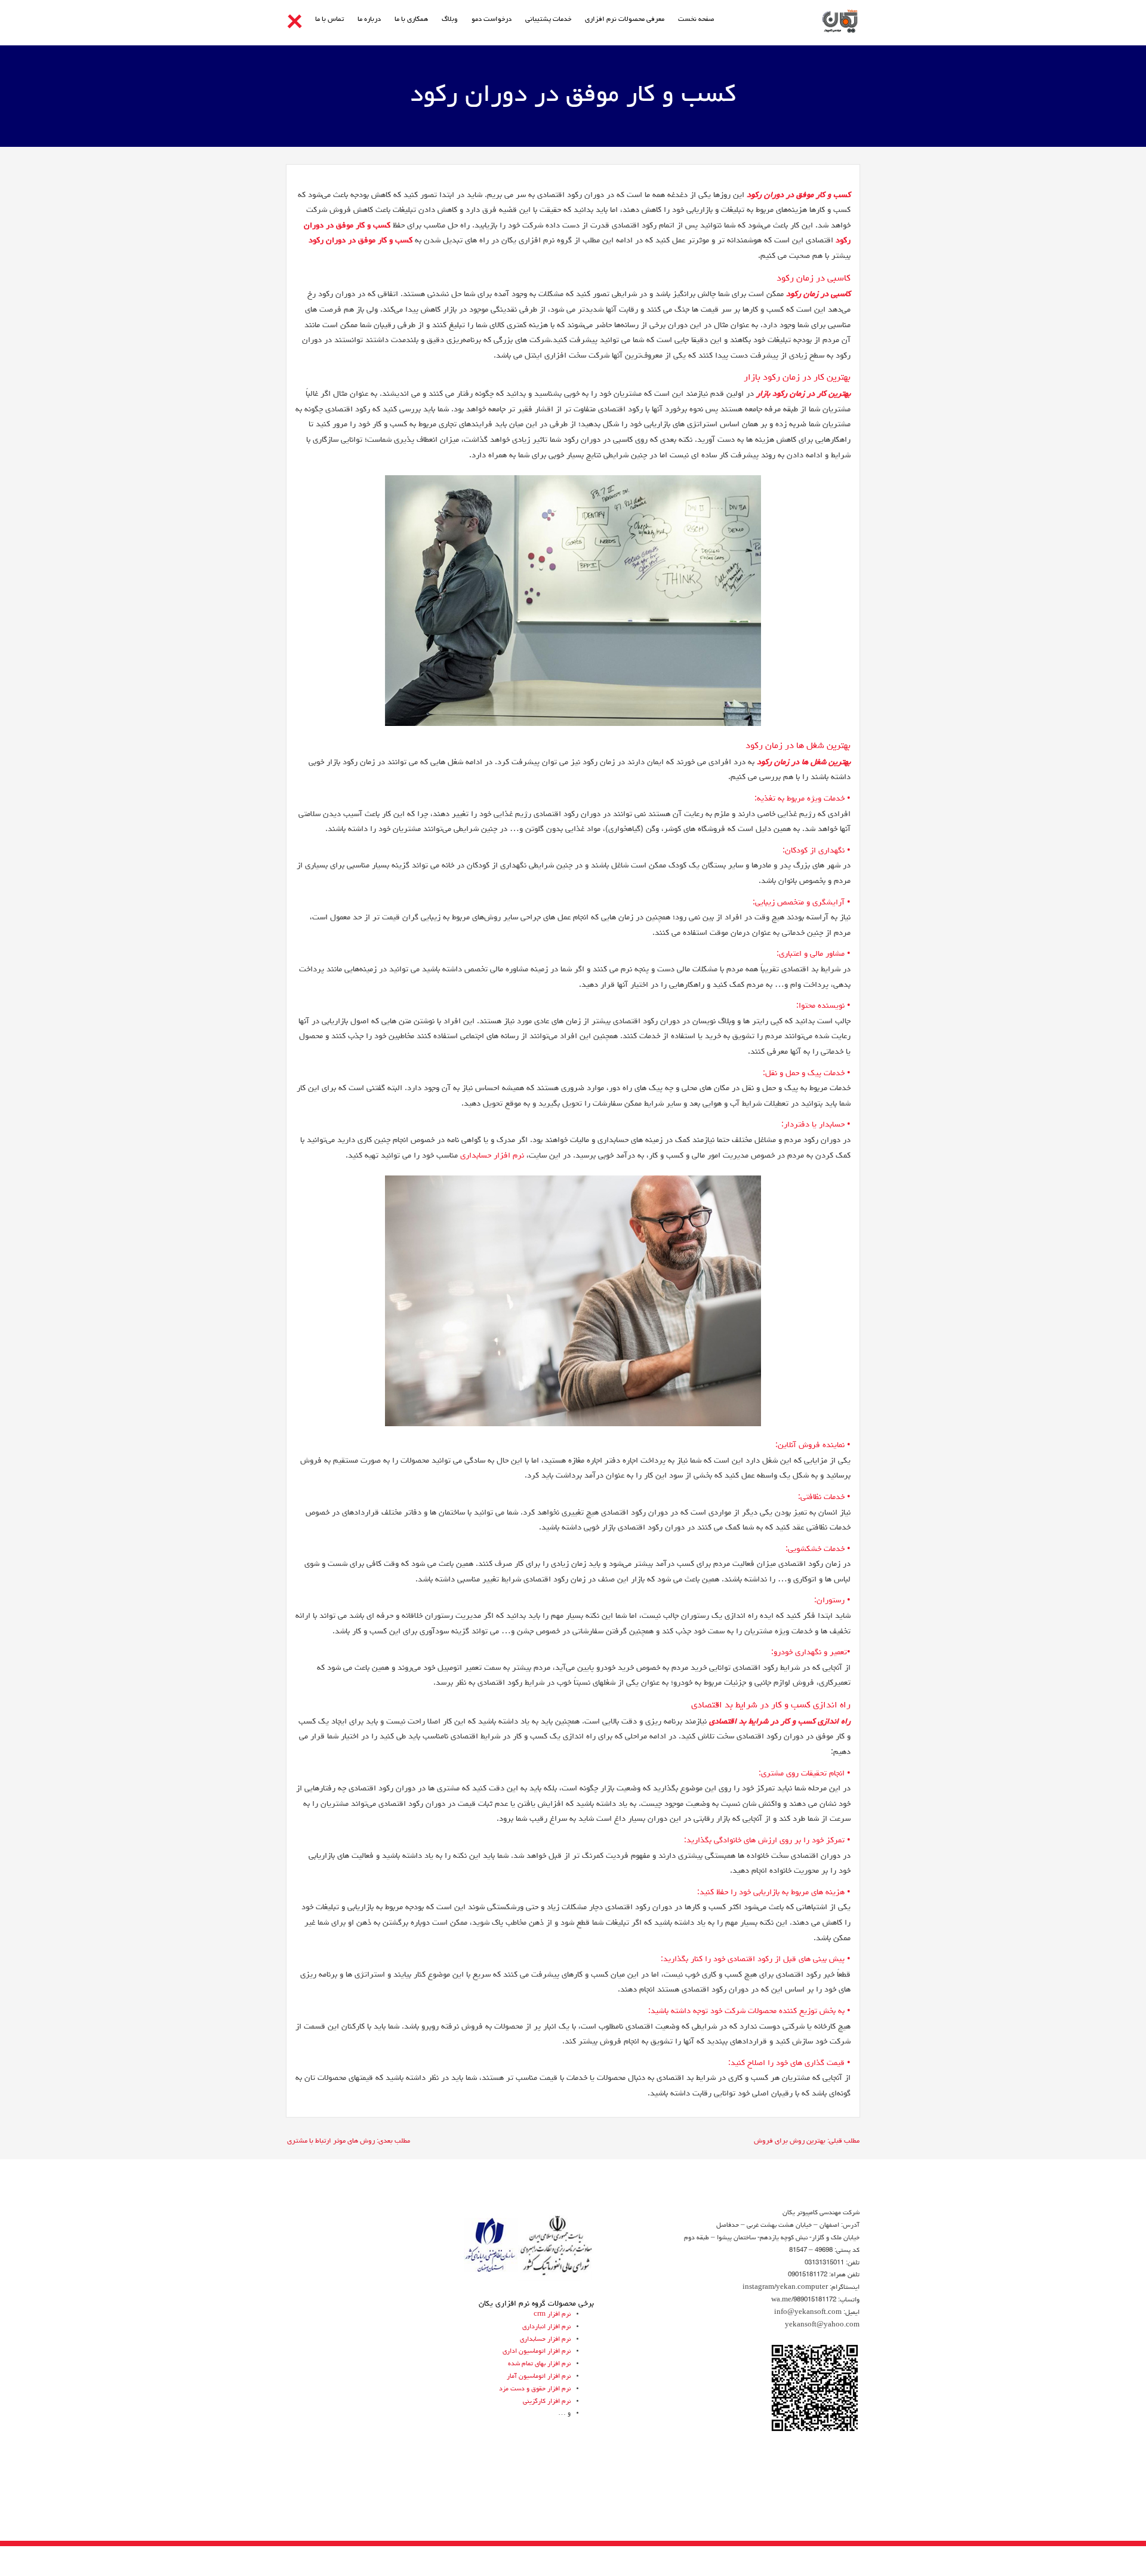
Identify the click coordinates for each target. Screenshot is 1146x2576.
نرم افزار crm (552, 2314)
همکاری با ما (411, 20)
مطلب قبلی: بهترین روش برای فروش (807, 2141)
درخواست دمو (492, 20)
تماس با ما (329, 20)
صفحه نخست (696, 20)
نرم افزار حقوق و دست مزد (535, 2389)
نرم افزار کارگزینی (547, 2401)
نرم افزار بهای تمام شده (539, 2364)
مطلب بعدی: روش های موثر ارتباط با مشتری (349, 2141)
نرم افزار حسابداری (492, 1156)
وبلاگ (450, 20)
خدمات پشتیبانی (548, 20)
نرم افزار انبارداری (546, 2327)
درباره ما (369, 20)
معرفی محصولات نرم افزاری (625, 20)
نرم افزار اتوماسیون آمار (539, 2376)
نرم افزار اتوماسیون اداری (537, 2351)
